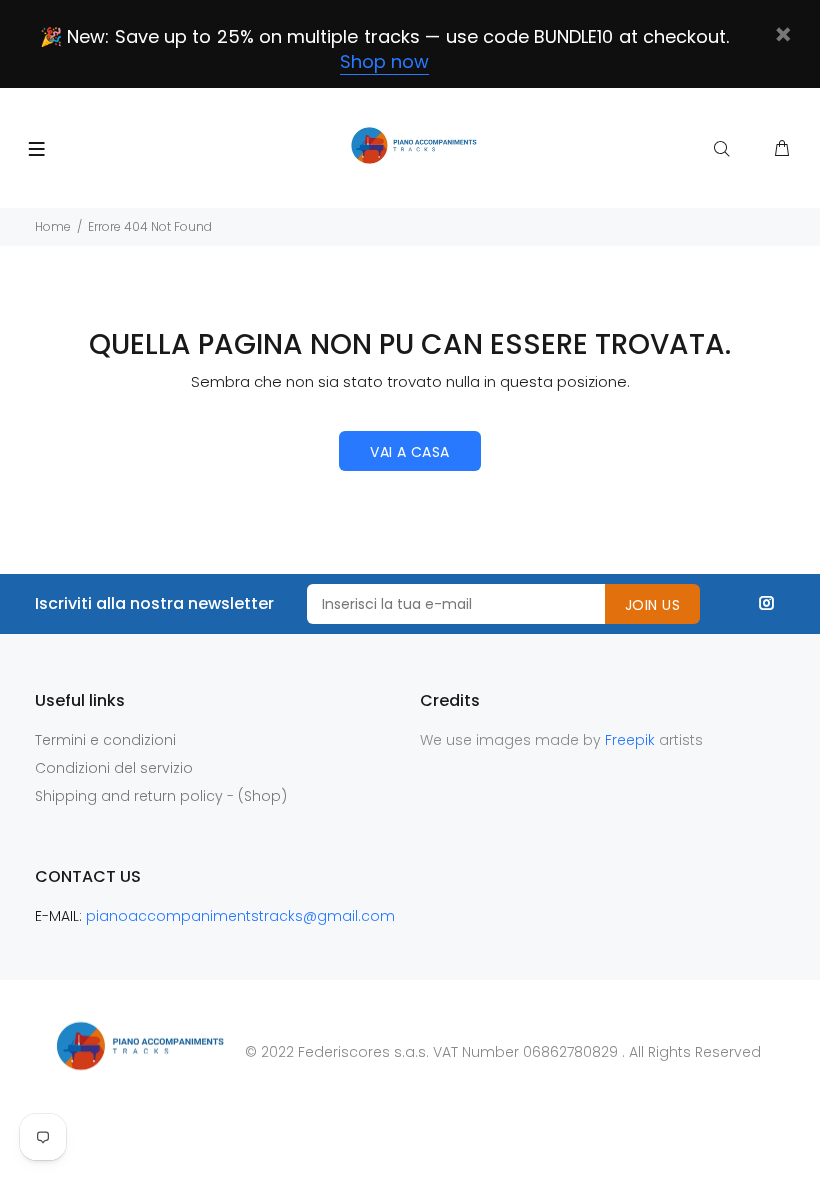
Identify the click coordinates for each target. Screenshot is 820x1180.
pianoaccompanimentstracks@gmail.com (240, 916)
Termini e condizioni (105, 740)
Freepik (632, 740)
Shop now (384, 61)
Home (53, 226)
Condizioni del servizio (114, 768)
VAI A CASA (409, 452)
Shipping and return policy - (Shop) (161, 796)
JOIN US (652, 605)
